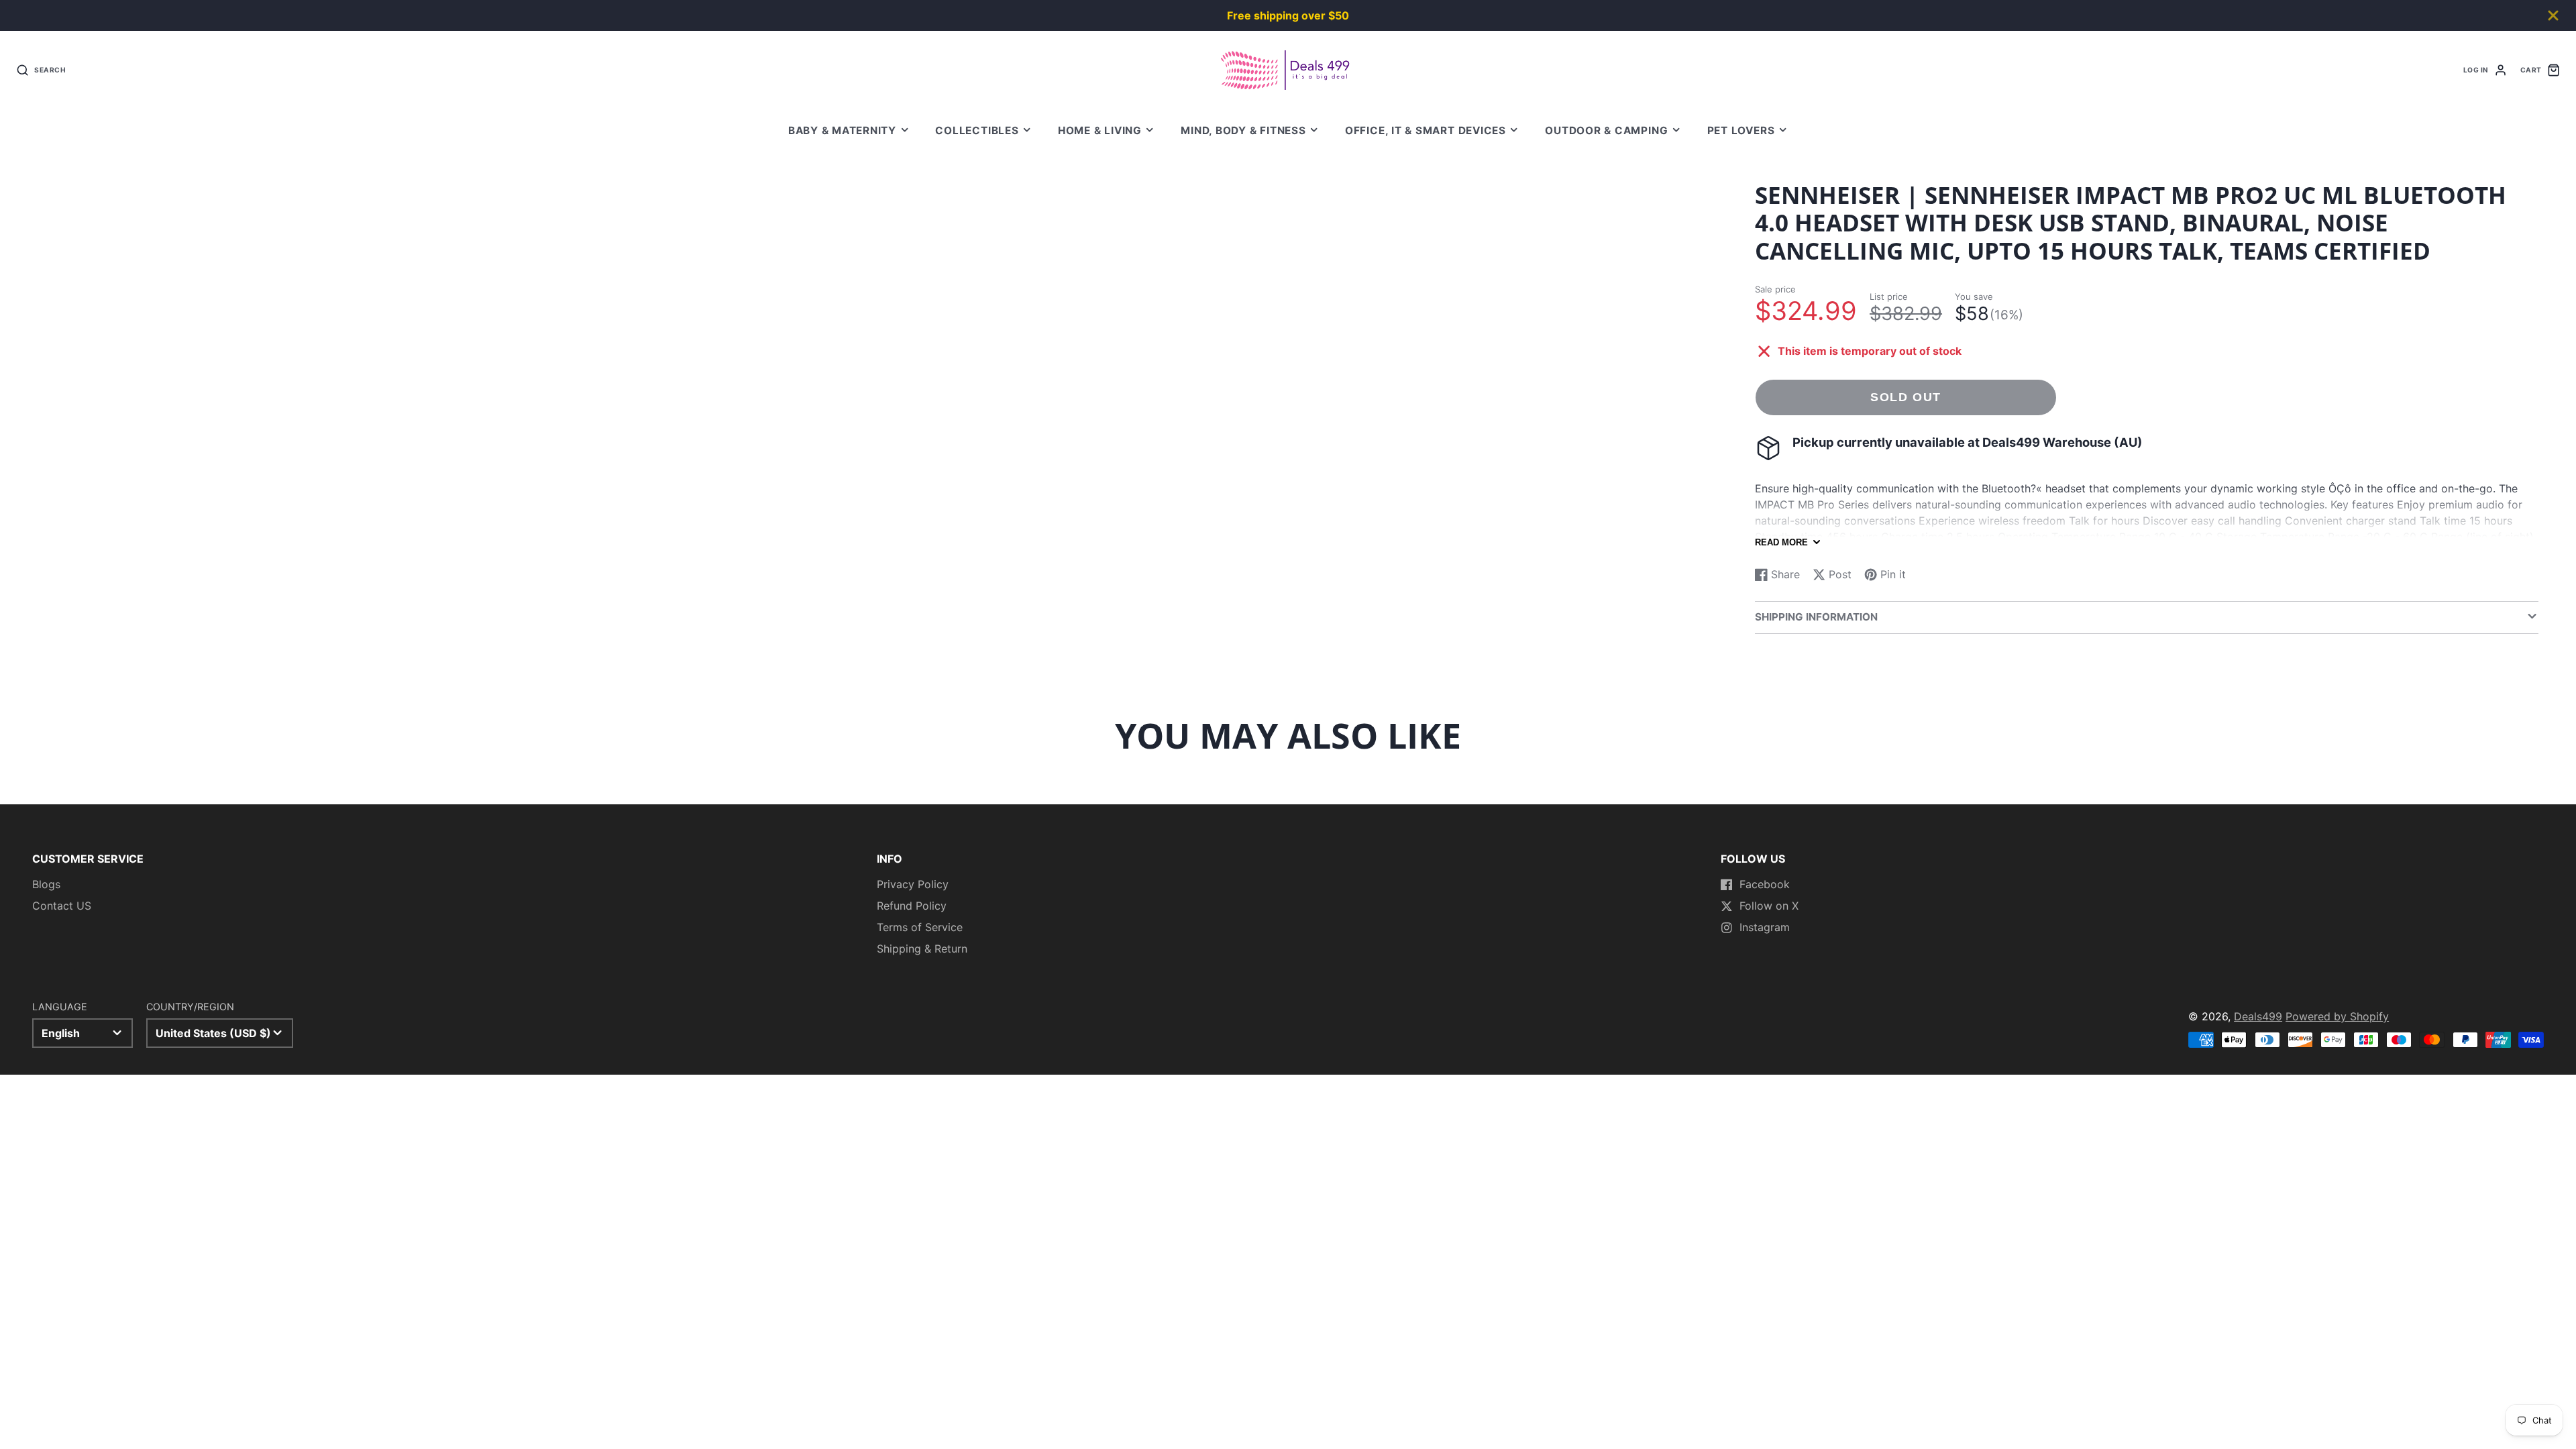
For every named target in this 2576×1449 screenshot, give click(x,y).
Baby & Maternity (842, 130)
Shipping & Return (922, 949)
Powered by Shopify (2337, 1016)
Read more (1781, 542)
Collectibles (977, 130)
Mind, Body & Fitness (1243, 130)
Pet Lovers (1741, 130)
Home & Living (1100, 130)
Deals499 (2258, 1016)
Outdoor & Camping (1606, 130)
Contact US (62, 906)
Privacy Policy (913, 884)
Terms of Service (920, 927)
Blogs (46, 884)
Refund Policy (912, 906)
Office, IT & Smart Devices (1426, 130)
